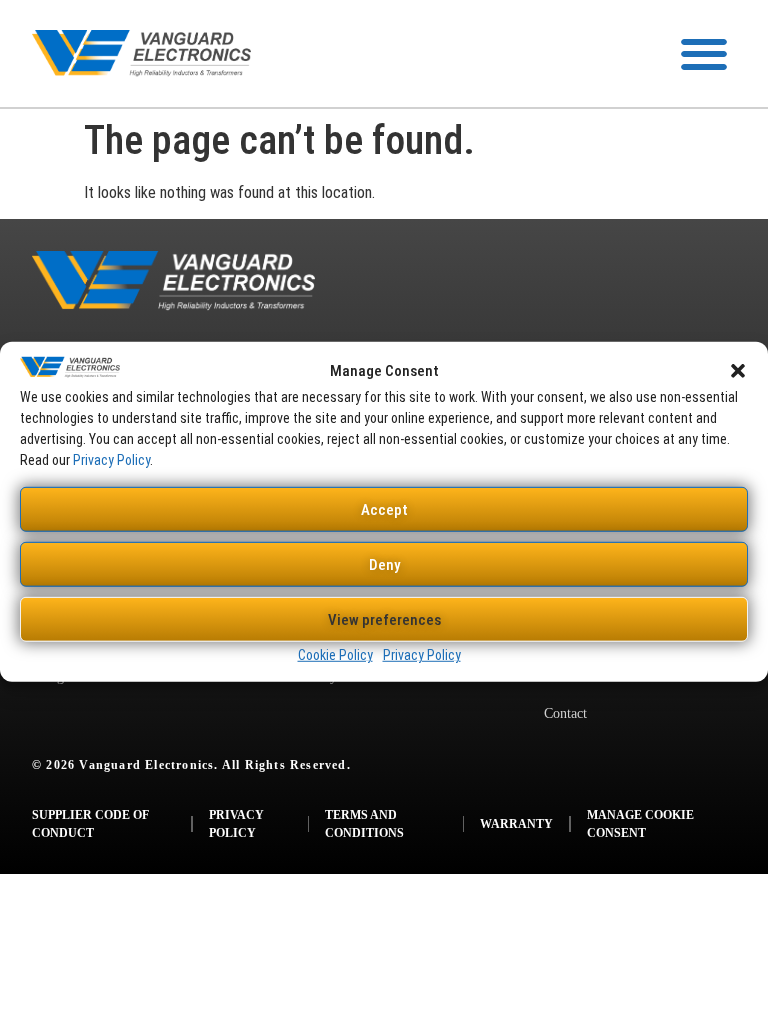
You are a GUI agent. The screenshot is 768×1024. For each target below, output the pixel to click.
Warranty (516, 824)
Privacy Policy (111, 460)
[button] (738, 371)
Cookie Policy (335, 655)
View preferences (384, 620)
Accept (384, 510)
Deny (384, 565)
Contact (565, 713)
